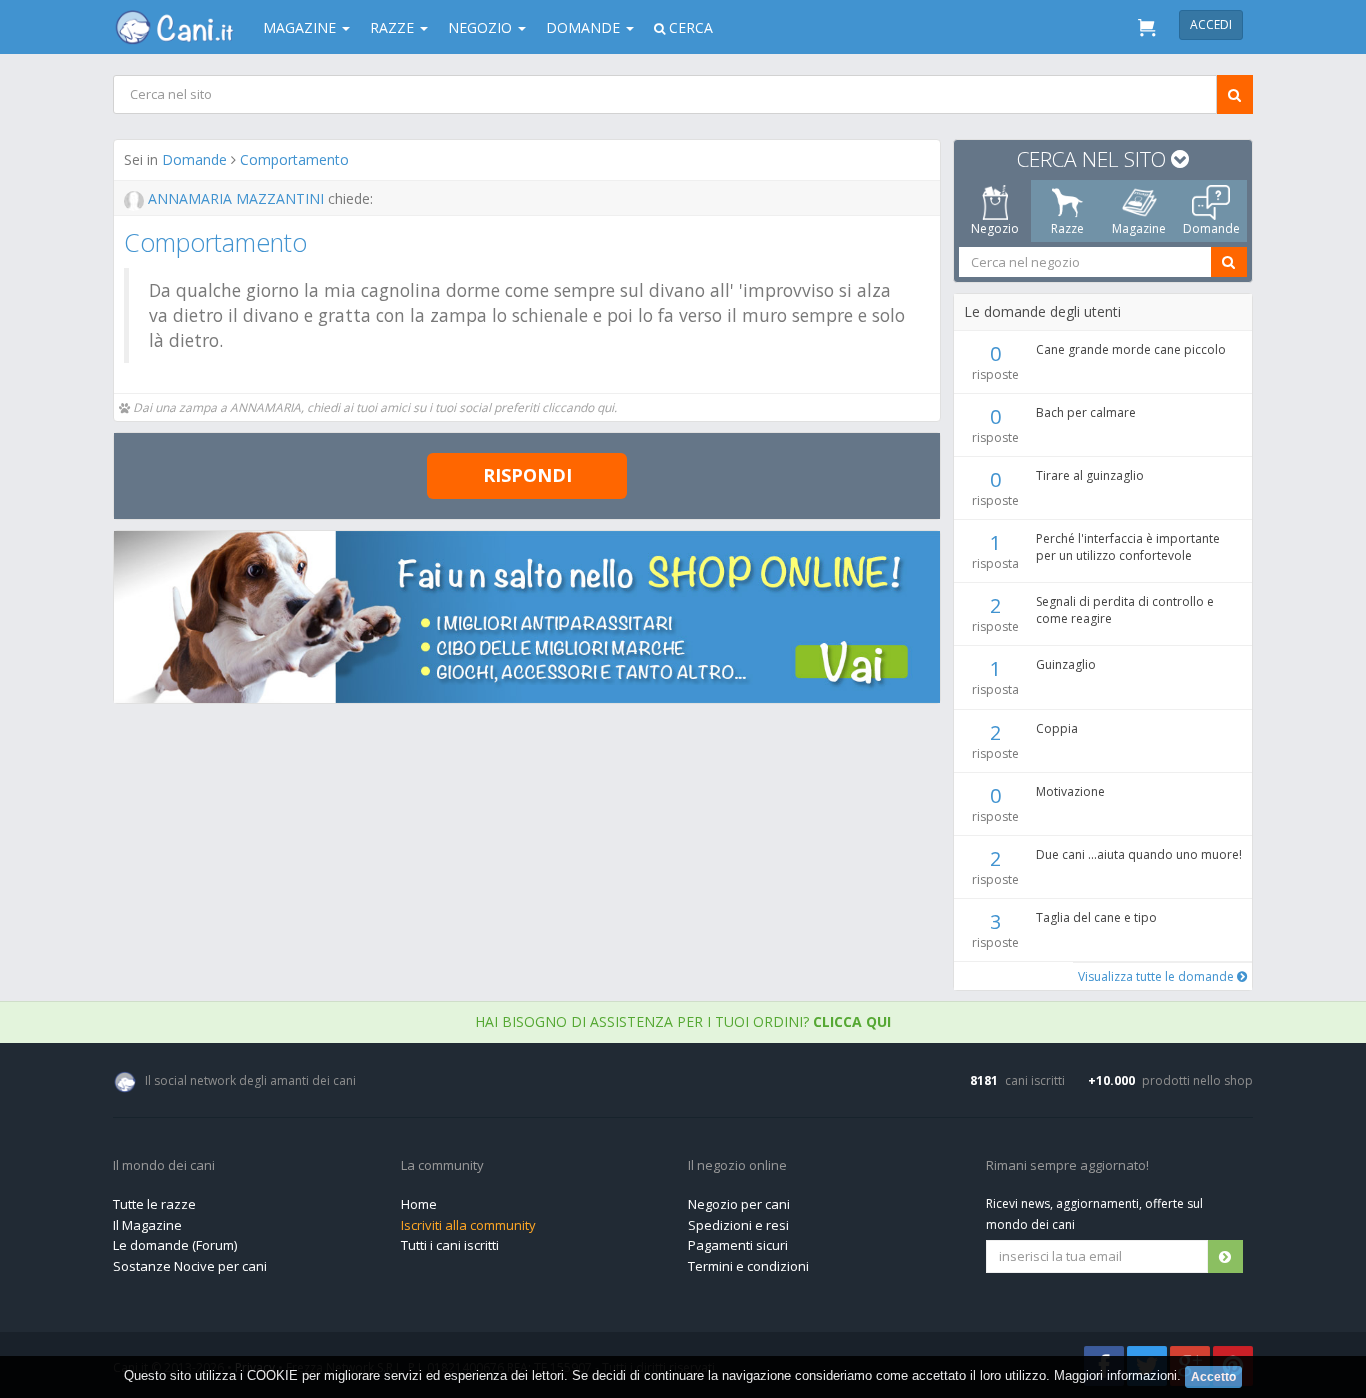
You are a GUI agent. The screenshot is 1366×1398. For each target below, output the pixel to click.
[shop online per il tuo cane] (527, 617)
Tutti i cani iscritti (450, 1245)
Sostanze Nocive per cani (190, 1266)
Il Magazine (147, 1225)
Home (419, 1204)
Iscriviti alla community (468, 1225)
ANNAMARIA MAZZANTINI (236, 198)
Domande (194, 159)
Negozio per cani (739, 1204)
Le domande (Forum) (175, 1245)
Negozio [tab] (995, 228)
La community (442, 1166)
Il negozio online (737, 1166)
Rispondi (527, 475)
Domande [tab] (1211, 228)
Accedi (1211, 24)
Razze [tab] (1067, 228)
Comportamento (294, 159)
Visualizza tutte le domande (1157, 976)
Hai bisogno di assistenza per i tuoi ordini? (683, 1021)
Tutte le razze (154, 1204)
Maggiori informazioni (1115, 1375)
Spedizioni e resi (738, 1225)
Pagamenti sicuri (738, 1245)
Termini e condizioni (748, 1266)
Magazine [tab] (1139, 228)
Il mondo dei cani (164, 1166)
